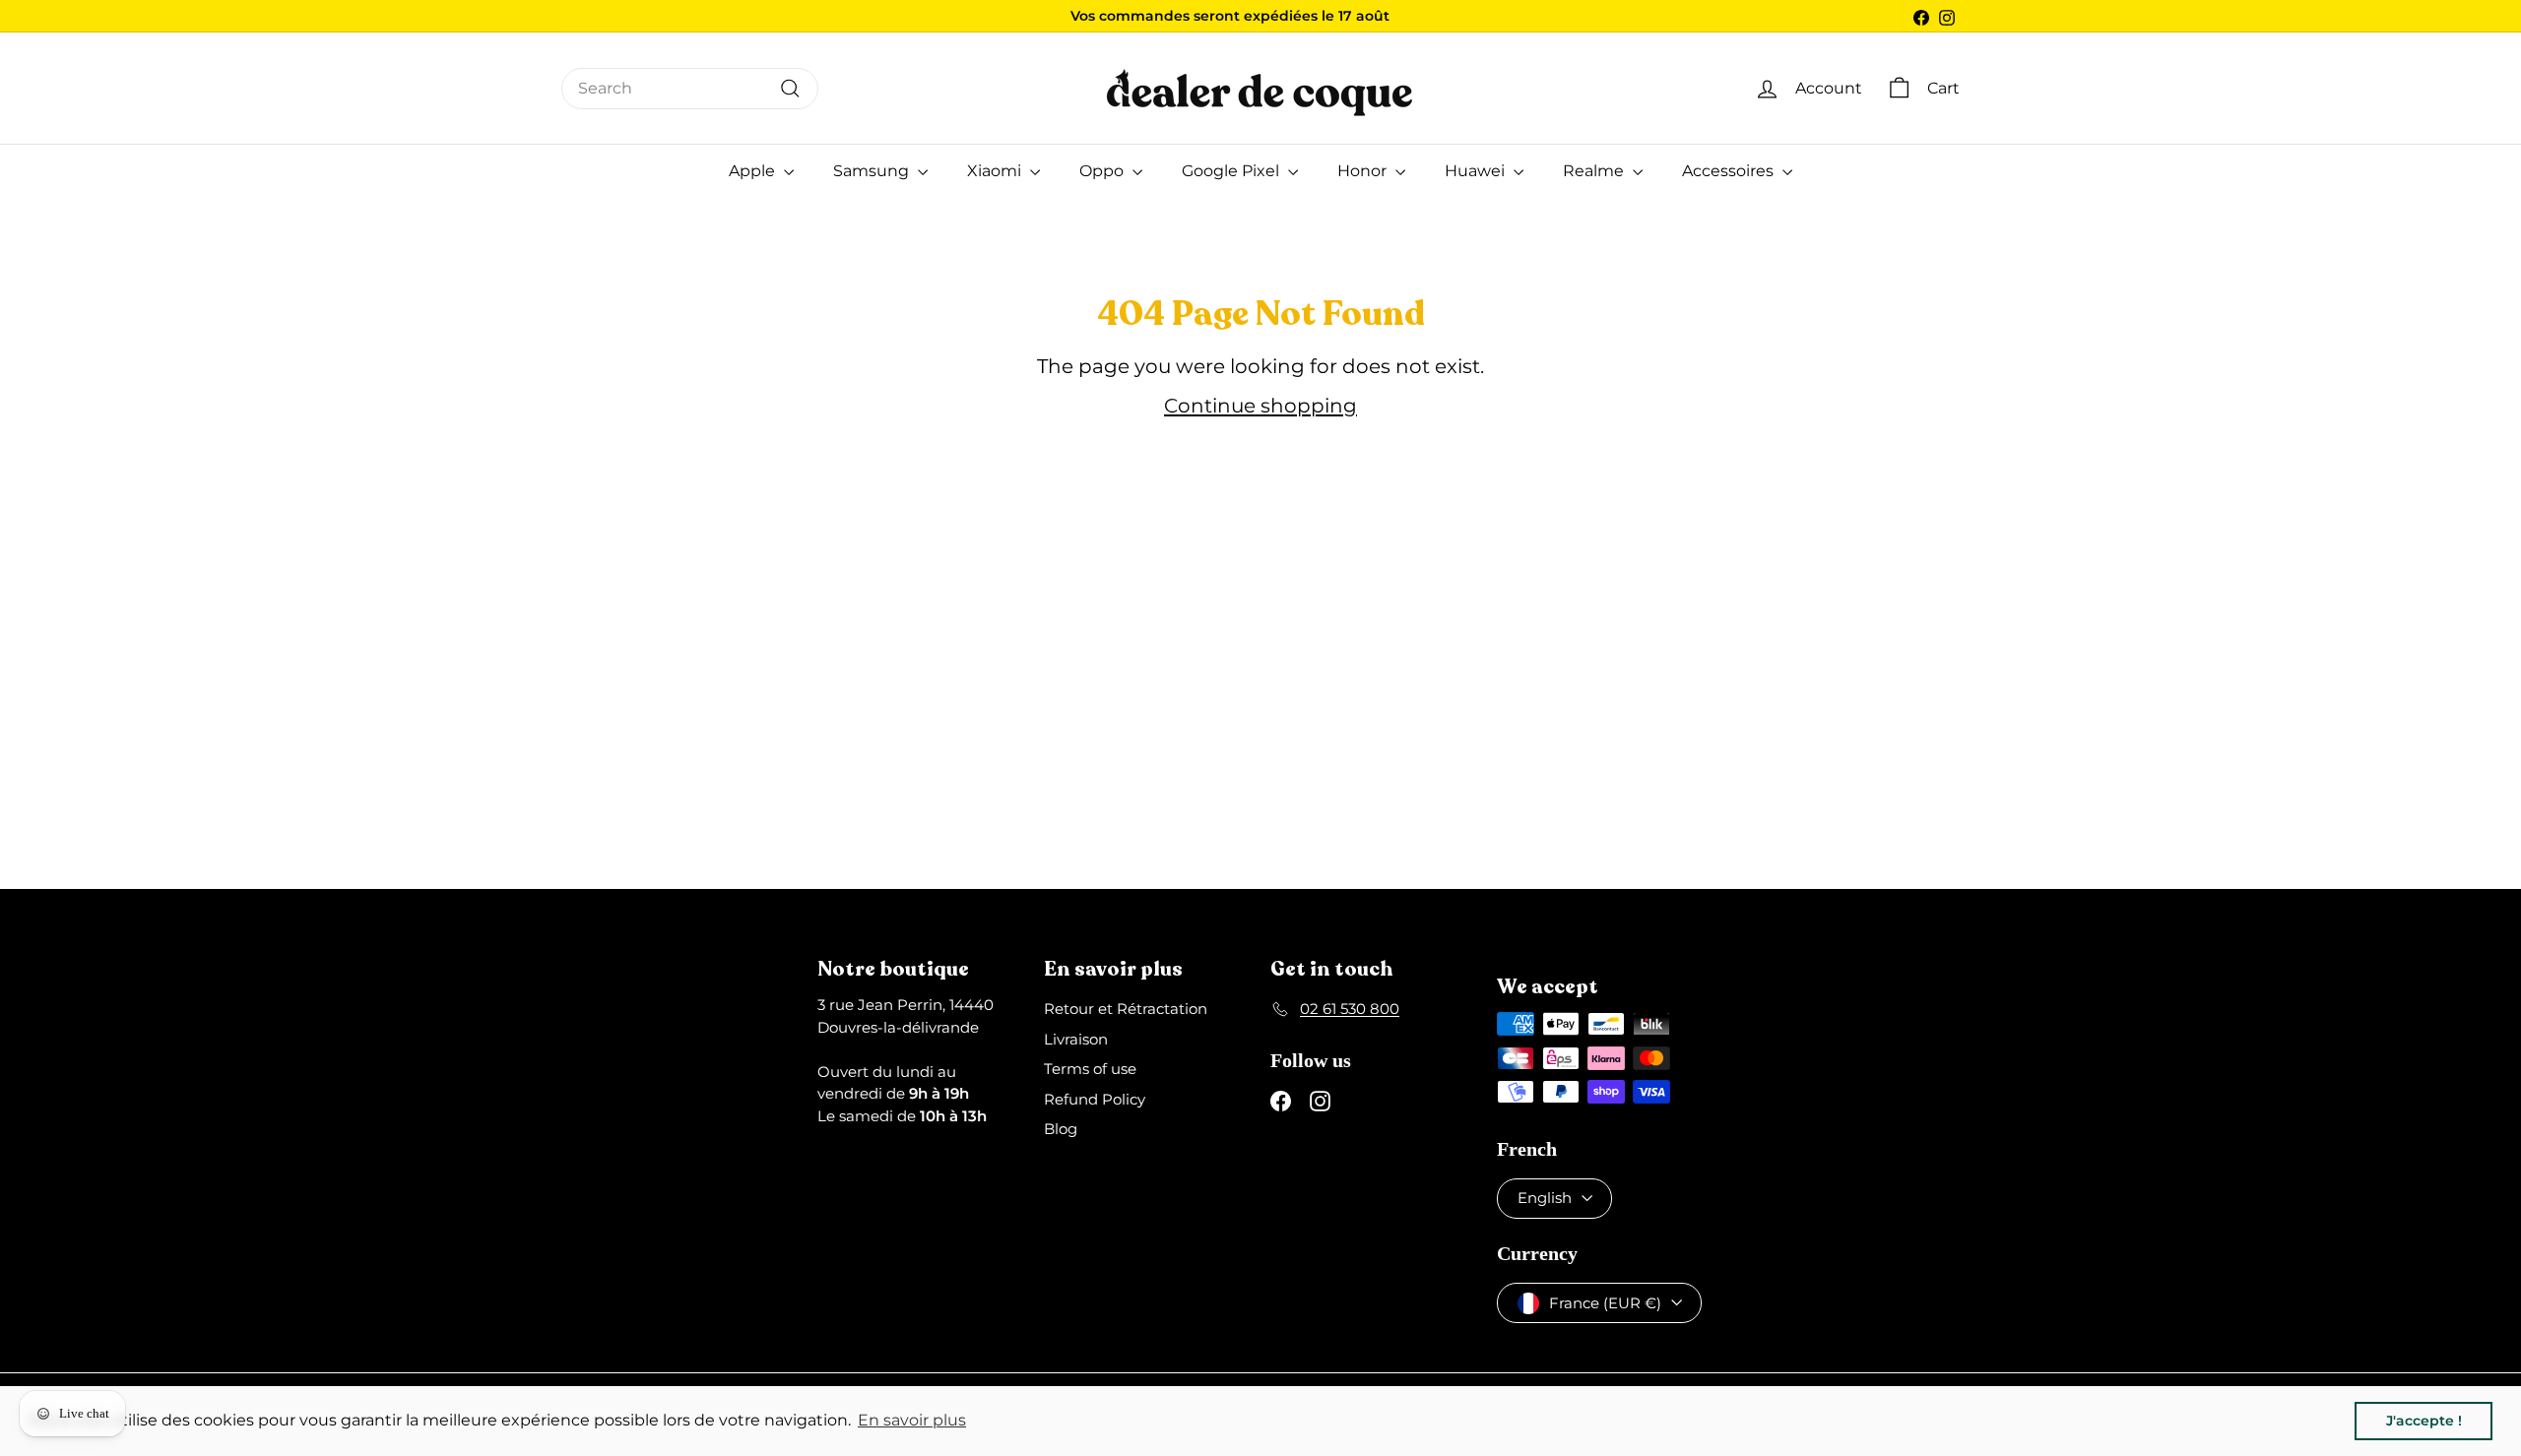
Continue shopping (1260, 406)
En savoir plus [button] (912, 1420)
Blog (1061, 1129)
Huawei (1477, 171)
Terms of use (1090, 1069)
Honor (1364, 171)
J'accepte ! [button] (2424, 1421)
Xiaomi (996, 171)
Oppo (1103, 171)
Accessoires (1730, 171)
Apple (754, 171)
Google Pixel (1232, 171)
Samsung (873, 171)
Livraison (1076, 1039)
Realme (1595, 171)
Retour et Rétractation (1126, 1009)
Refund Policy (1095, 1099)
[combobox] (690, 89)
